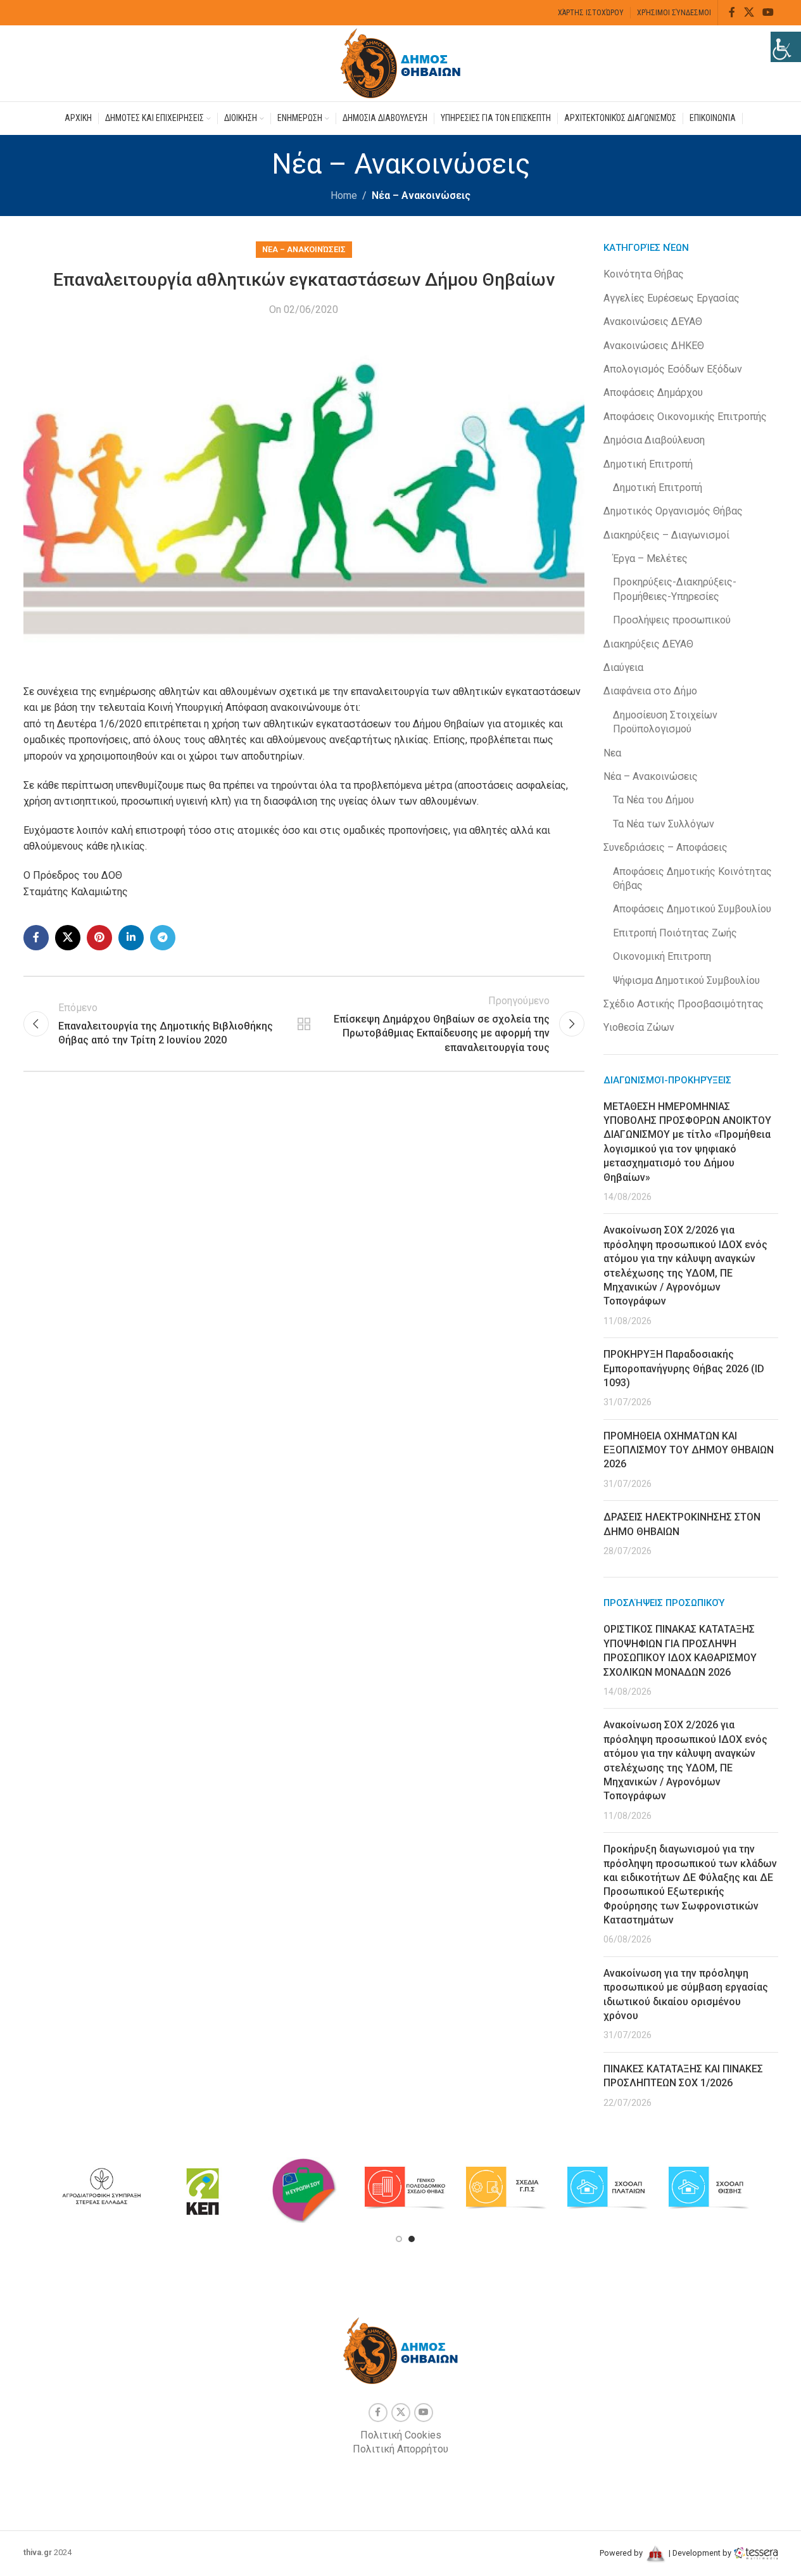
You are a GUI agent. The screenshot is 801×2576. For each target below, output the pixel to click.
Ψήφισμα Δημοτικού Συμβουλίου (686, 980)
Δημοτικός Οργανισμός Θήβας (673, 511)
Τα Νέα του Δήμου (653, 800)
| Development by (700, 2553)
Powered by (622, 2553)
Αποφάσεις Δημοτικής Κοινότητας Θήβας (692, 878)
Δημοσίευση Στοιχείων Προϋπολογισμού (665, 722)
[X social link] (749, 12)
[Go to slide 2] (412, 2239)
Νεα (612, 753)
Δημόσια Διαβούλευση (654, 440)
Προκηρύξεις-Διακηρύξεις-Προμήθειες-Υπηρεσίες (675, 589)
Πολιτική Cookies (401, 2435)
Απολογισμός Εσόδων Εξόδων (673, 369)
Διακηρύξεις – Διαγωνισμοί (666, 535)
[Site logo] (401, 62)
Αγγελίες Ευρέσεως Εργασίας (672, 298)
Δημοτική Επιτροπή (648, 464)
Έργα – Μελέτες (650, 558)
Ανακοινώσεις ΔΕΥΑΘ (653, 322)
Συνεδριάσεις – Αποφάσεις (665, 847)
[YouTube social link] (768, 12)
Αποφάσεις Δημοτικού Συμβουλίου (692, 909)
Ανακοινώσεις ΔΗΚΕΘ (654, 346)
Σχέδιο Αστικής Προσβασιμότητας (684, 1004)
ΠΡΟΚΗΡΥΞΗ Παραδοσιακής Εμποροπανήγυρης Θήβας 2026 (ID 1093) (684, 1368)
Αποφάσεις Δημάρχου (653, 392)
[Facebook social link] (732, 12)
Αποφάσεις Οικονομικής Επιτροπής (685, 417)
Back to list (304, 1024)
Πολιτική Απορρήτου (400, 2449)
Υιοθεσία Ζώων (639, 1027)
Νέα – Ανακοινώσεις (421, 195)
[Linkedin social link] (131, 938)
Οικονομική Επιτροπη (662, 956)
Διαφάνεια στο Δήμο (650, 691)
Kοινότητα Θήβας (644, 274)
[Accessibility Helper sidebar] (786, 47)
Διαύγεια (623, 667)
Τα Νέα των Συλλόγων (664, 824)
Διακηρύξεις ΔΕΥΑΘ (648, 644)
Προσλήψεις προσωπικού (672, 620)
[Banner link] (101, 2188)
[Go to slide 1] (399, 2239)
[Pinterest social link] (99, 938)
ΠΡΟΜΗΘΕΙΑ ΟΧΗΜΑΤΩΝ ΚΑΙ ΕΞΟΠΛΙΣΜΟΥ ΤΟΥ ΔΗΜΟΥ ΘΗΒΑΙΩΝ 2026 (689, 1450)
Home (344, 195)
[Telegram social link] (163, 938)
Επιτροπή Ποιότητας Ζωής (675, 933)
